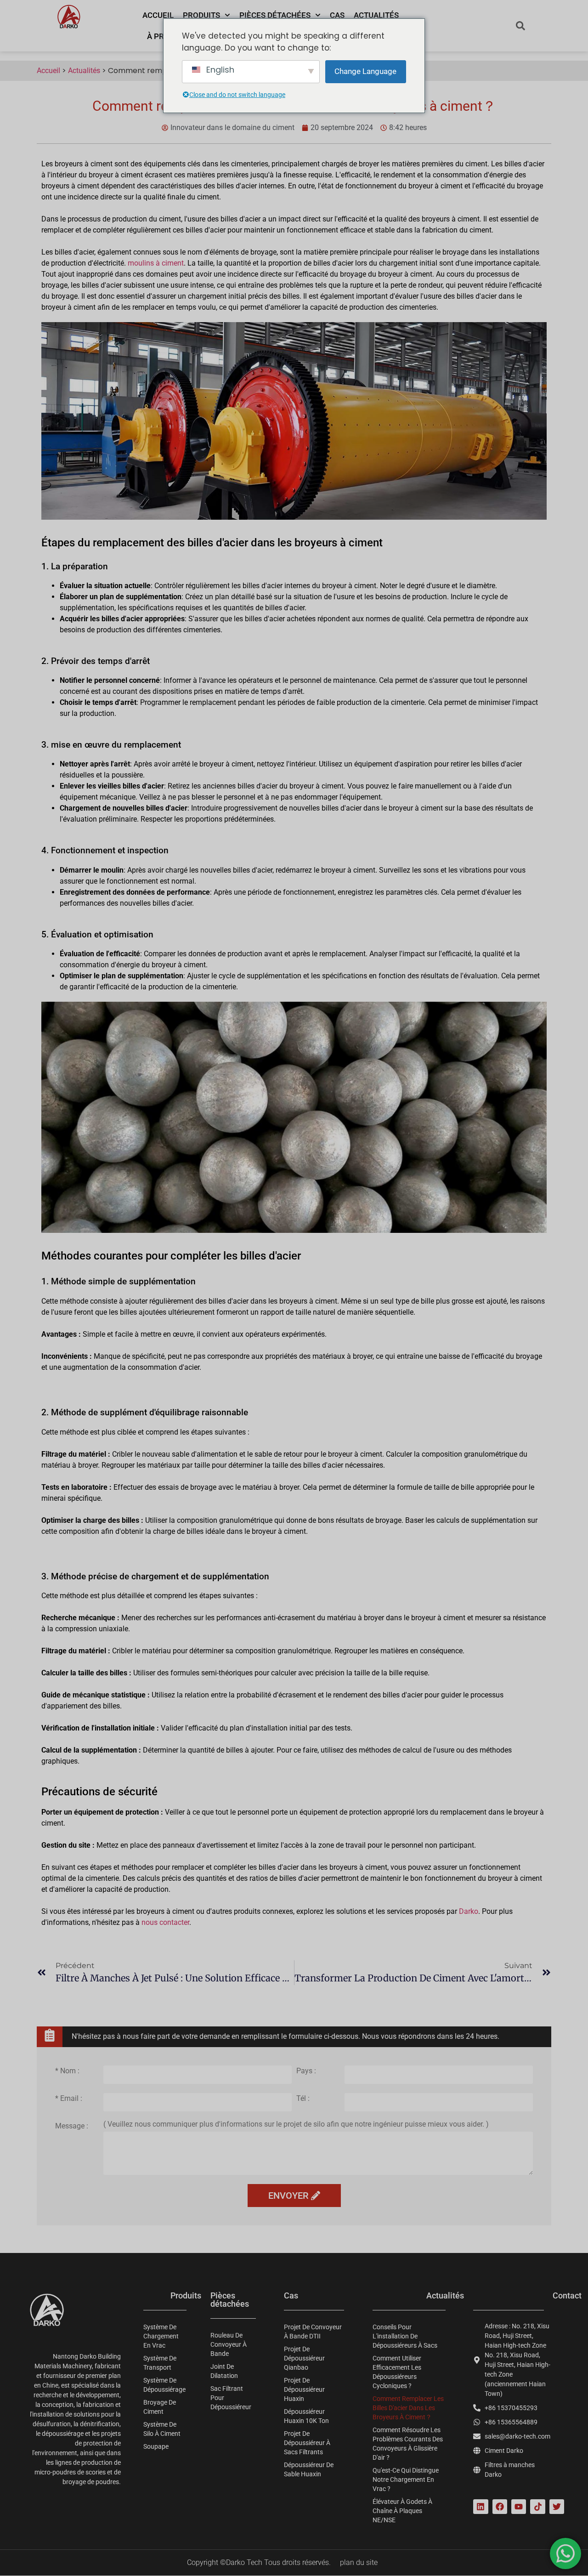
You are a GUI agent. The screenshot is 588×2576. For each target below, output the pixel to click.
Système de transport (160, 2363)
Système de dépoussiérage (164, 2385)
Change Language (365, 71)
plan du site (359, 2562)
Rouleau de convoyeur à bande (229, 2344)
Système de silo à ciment (162, 2429)
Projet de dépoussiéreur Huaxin (304, 2389)
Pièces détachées (275, 15)
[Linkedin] (481, 2507)
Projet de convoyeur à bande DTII (313, 2332)
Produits (201, 15)
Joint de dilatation (224, 2371)
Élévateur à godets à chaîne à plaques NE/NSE (402, 2511)
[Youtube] (519, 2507)
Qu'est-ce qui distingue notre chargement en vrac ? (406, 2480)
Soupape (156, 2446)
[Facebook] (500, 2507)
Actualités (376, 15)
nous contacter (165, 1922)
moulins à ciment (156, 263)
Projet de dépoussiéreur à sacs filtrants (307, 2443)
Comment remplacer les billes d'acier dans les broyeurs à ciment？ (408, 2408)
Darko (469, 1911)
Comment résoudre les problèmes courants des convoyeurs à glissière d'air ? (408, 2444)
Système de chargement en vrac (161, 2336)
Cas (337, 15)
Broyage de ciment (160, 2407)
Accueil (158, 15)
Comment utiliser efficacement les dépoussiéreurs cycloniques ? (397, 2372)
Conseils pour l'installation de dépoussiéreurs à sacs (405, 2336)
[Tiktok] (537, 2507)
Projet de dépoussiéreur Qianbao (304, 2358)
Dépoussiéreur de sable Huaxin (309, 2469)
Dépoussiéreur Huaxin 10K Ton (306, 2416)
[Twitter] (557, 2507)
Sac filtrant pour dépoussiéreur (231, 2398)
